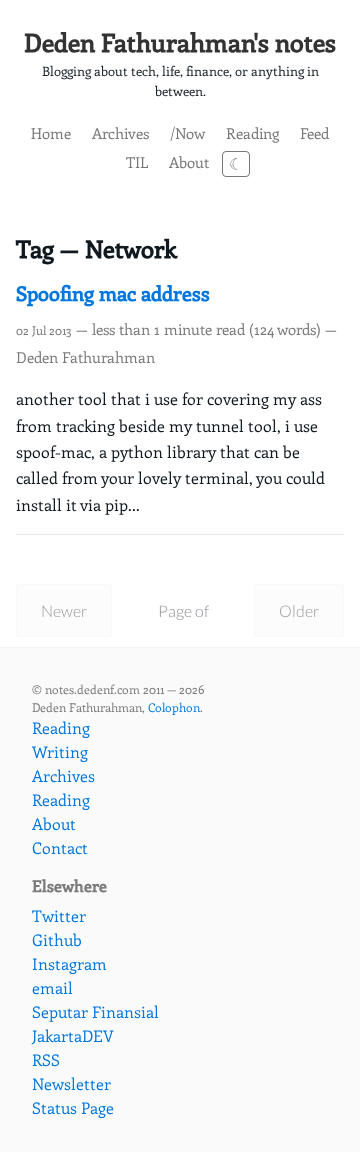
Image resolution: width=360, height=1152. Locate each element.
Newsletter (71, 1083)
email (52, 987)
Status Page (73, 1107)
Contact (60, 847)
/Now (187, 132)
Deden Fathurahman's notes (180, 42)
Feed (314, 132)
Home (51, 132)
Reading (252, 132)
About (189, 161)
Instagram (69, 963)
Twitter (59, 915)
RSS (46, 1059)
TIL (137, 161)
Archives (120, 132)
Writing (60, 751)
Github (57, 939)
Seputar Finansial (95, 1011)
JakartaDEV (73, 1035)
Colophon (174, 707)
